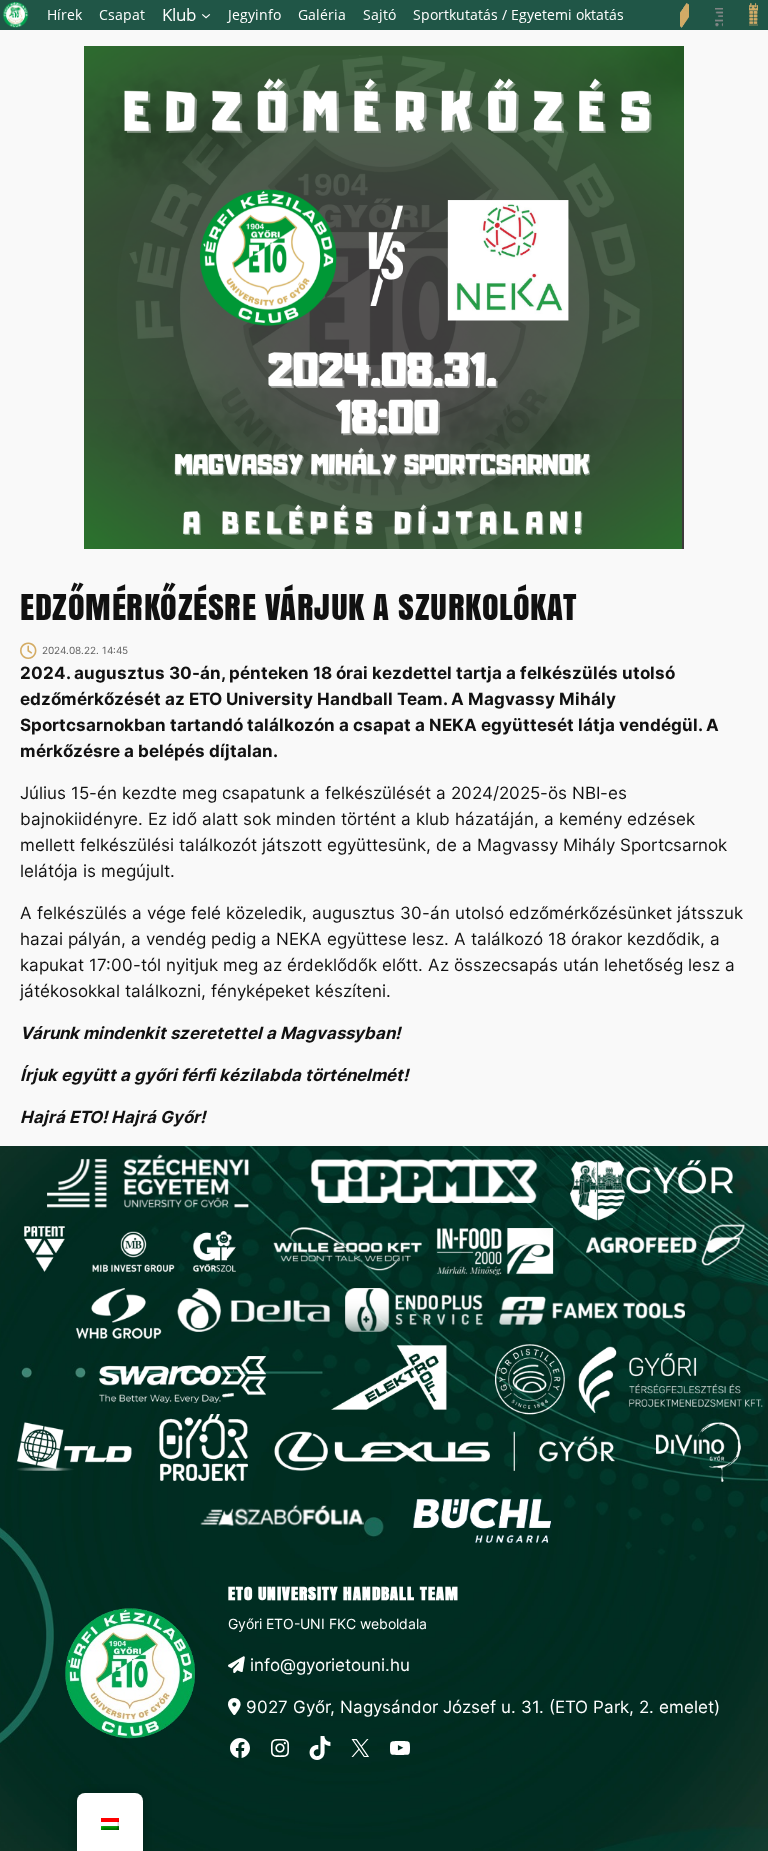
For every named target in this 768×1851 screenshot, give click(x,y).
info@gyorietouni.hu (327, 1665)
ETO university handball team (343, 1593)
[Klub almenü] (206, 15)
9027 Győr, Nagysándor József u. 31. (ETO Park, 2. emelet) (480, 1707)
